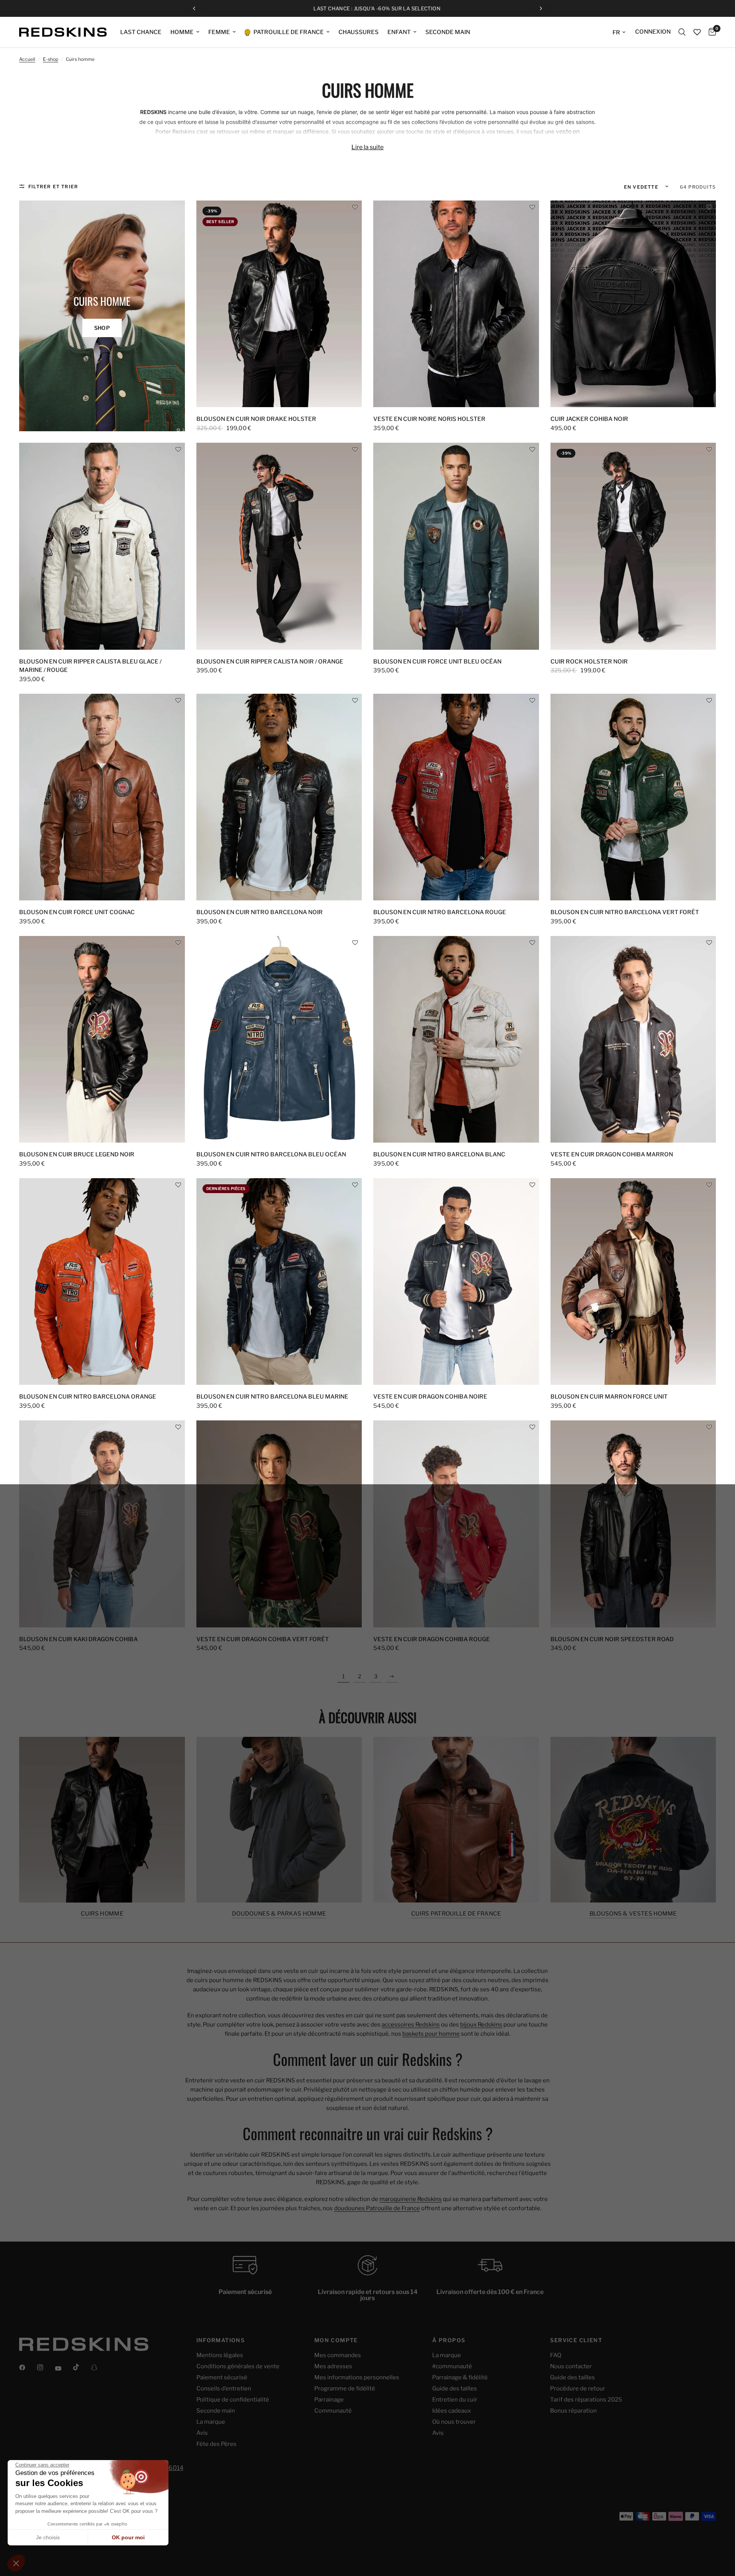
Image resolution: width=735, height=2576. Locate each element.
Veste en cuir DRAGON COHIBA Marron (612, 1154)
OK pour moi (128, 2537)
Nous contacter (571, 2366)
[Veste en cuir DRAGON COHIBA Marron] (633, 1039)
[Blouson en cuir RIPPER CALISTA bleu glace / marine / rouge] (102, 546)
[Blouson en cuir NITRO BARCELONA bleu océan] (279, 1039)
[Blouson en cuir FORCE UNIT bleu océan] (456, 546)
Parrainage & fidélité (460, 2377)
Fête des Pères (216, 2444)
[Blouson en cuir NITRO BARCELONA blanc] (456, 1039)
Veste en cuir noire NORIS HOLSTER (429, 419)
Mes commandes (338, 2355)
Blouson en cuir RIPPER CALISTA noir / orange (270, 662)
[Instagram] (46, 2367)
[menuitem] (141, 32)
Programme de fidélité (345, 2389)
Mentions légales (220, 2355)
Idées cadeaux (452, 2411)
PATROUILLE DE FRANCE (288, 32)
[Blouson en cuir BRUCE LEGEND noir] (102, 1039)
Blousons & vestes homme (633, 1914)
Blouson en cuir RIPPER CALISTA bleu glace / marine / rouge (90, 666)
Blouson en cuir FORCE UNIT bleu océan (437, 662)
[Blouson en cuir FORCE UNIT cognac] (102, 797)
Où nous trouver (454, 2422)
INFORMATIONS (221, 2340)
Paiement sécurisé (222, 2377)
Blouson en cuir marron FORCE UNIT (609, 1397)
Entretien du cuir (455, 2400)
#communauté (452, 2366)
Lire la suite (367, 147)
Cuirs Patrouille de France (456, 1914)
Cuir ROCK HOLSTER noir (589, 662)
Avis (202, 2433)
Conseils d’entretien (224, 2389)
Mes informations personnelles (357, 2377)
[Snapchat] (100, 2367)
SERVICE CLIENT (576, 2340)
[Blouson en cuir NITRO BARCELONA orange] (102, 1282)
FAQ (556, 2355)
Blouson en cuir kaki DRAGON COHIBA (78, 1639)
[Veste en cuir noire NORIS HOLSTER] (456, 304)
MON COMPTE (336, 2340)
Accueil (27, 59)
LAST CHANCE (141, 32)
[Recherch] (682, 32)
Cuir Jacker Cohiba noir (589, 419)
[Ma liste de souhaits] (697, 32)
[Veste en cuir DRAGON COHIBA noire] (456, 1282)
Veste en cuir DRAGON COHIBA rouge (432, 1639)
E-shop (51, 59)
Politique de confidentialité (233, 2400)
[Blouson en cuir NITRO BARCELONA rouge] (456, 797)
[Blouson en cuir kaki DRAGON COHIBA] (102, 1524)
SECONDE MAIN (448, 32)
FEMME (219, 32)
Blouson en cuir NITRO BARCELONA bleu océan (271, 1154)
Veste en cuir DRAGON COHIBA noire (430, 1397)
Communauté (333, 2411)
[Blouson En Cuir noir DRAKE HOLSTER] (279, 304)
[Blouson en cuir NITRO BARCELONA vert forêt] (633, 797)
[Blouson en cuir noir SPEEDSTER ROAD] (633, 1524)
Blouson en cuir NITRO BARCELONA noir (260, 912)
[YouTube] (64, 2369)
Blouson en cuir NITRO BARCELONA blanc (439, 1154)
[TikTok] (82, 2367)
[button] (355, 207)
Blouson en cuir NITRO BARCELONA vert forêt (625, 912)
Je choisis (48, 2537)
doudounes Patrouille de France (377, 2208)
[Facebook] (28, 2367)
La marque (211, 2422)
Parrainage (329, 2400)
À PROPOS (449, 2340)
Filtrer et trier (53, 187)
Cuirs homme (102, 1914)
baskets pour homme (431, 2034)
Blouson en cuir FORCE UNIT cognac (77, 912)
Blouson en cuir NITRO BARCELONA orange (88, 1397)
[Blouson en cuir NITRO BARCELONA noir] (279, 797)
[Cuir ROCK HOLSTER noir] (633, 546)
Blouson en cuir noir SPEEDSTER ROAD (612, 1639)
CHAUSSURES (359, 32)
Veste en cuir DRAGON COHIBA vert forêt (263, 1639)
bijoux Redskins (481, 2025)
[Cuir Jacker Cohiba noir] (633, 304)
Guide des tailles (455, 2389)
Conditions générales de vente (238, 2366)
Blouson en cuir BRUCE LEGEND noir (77, 1154)
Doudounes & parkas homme (279, 1914)
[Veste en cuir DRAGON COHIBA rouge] (456, 1524)
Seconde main (216, 2411)
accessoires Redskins (411, 2025)
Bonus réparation (573, 2411)
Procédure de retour (578, 2389)
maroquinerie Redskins (411, 2199)
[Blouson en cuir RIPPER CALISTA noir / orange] (279, 546)
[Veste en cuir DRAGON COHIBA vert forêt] (279, 1524)
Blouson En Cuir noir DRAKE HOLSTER (256, 419)
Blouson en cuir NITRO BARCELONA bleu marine (272, 1397)
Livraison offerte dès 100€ (374, 9)
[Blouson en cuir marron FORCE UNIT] (633, 1282)
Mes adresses (333, 2366)
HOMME (182, 32)
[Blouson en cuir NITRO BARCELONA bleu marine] (279, 1282)
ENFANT (399, 32)
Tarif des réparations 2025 (586, 2400)
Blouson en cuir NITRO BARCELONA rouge (440, 912)
